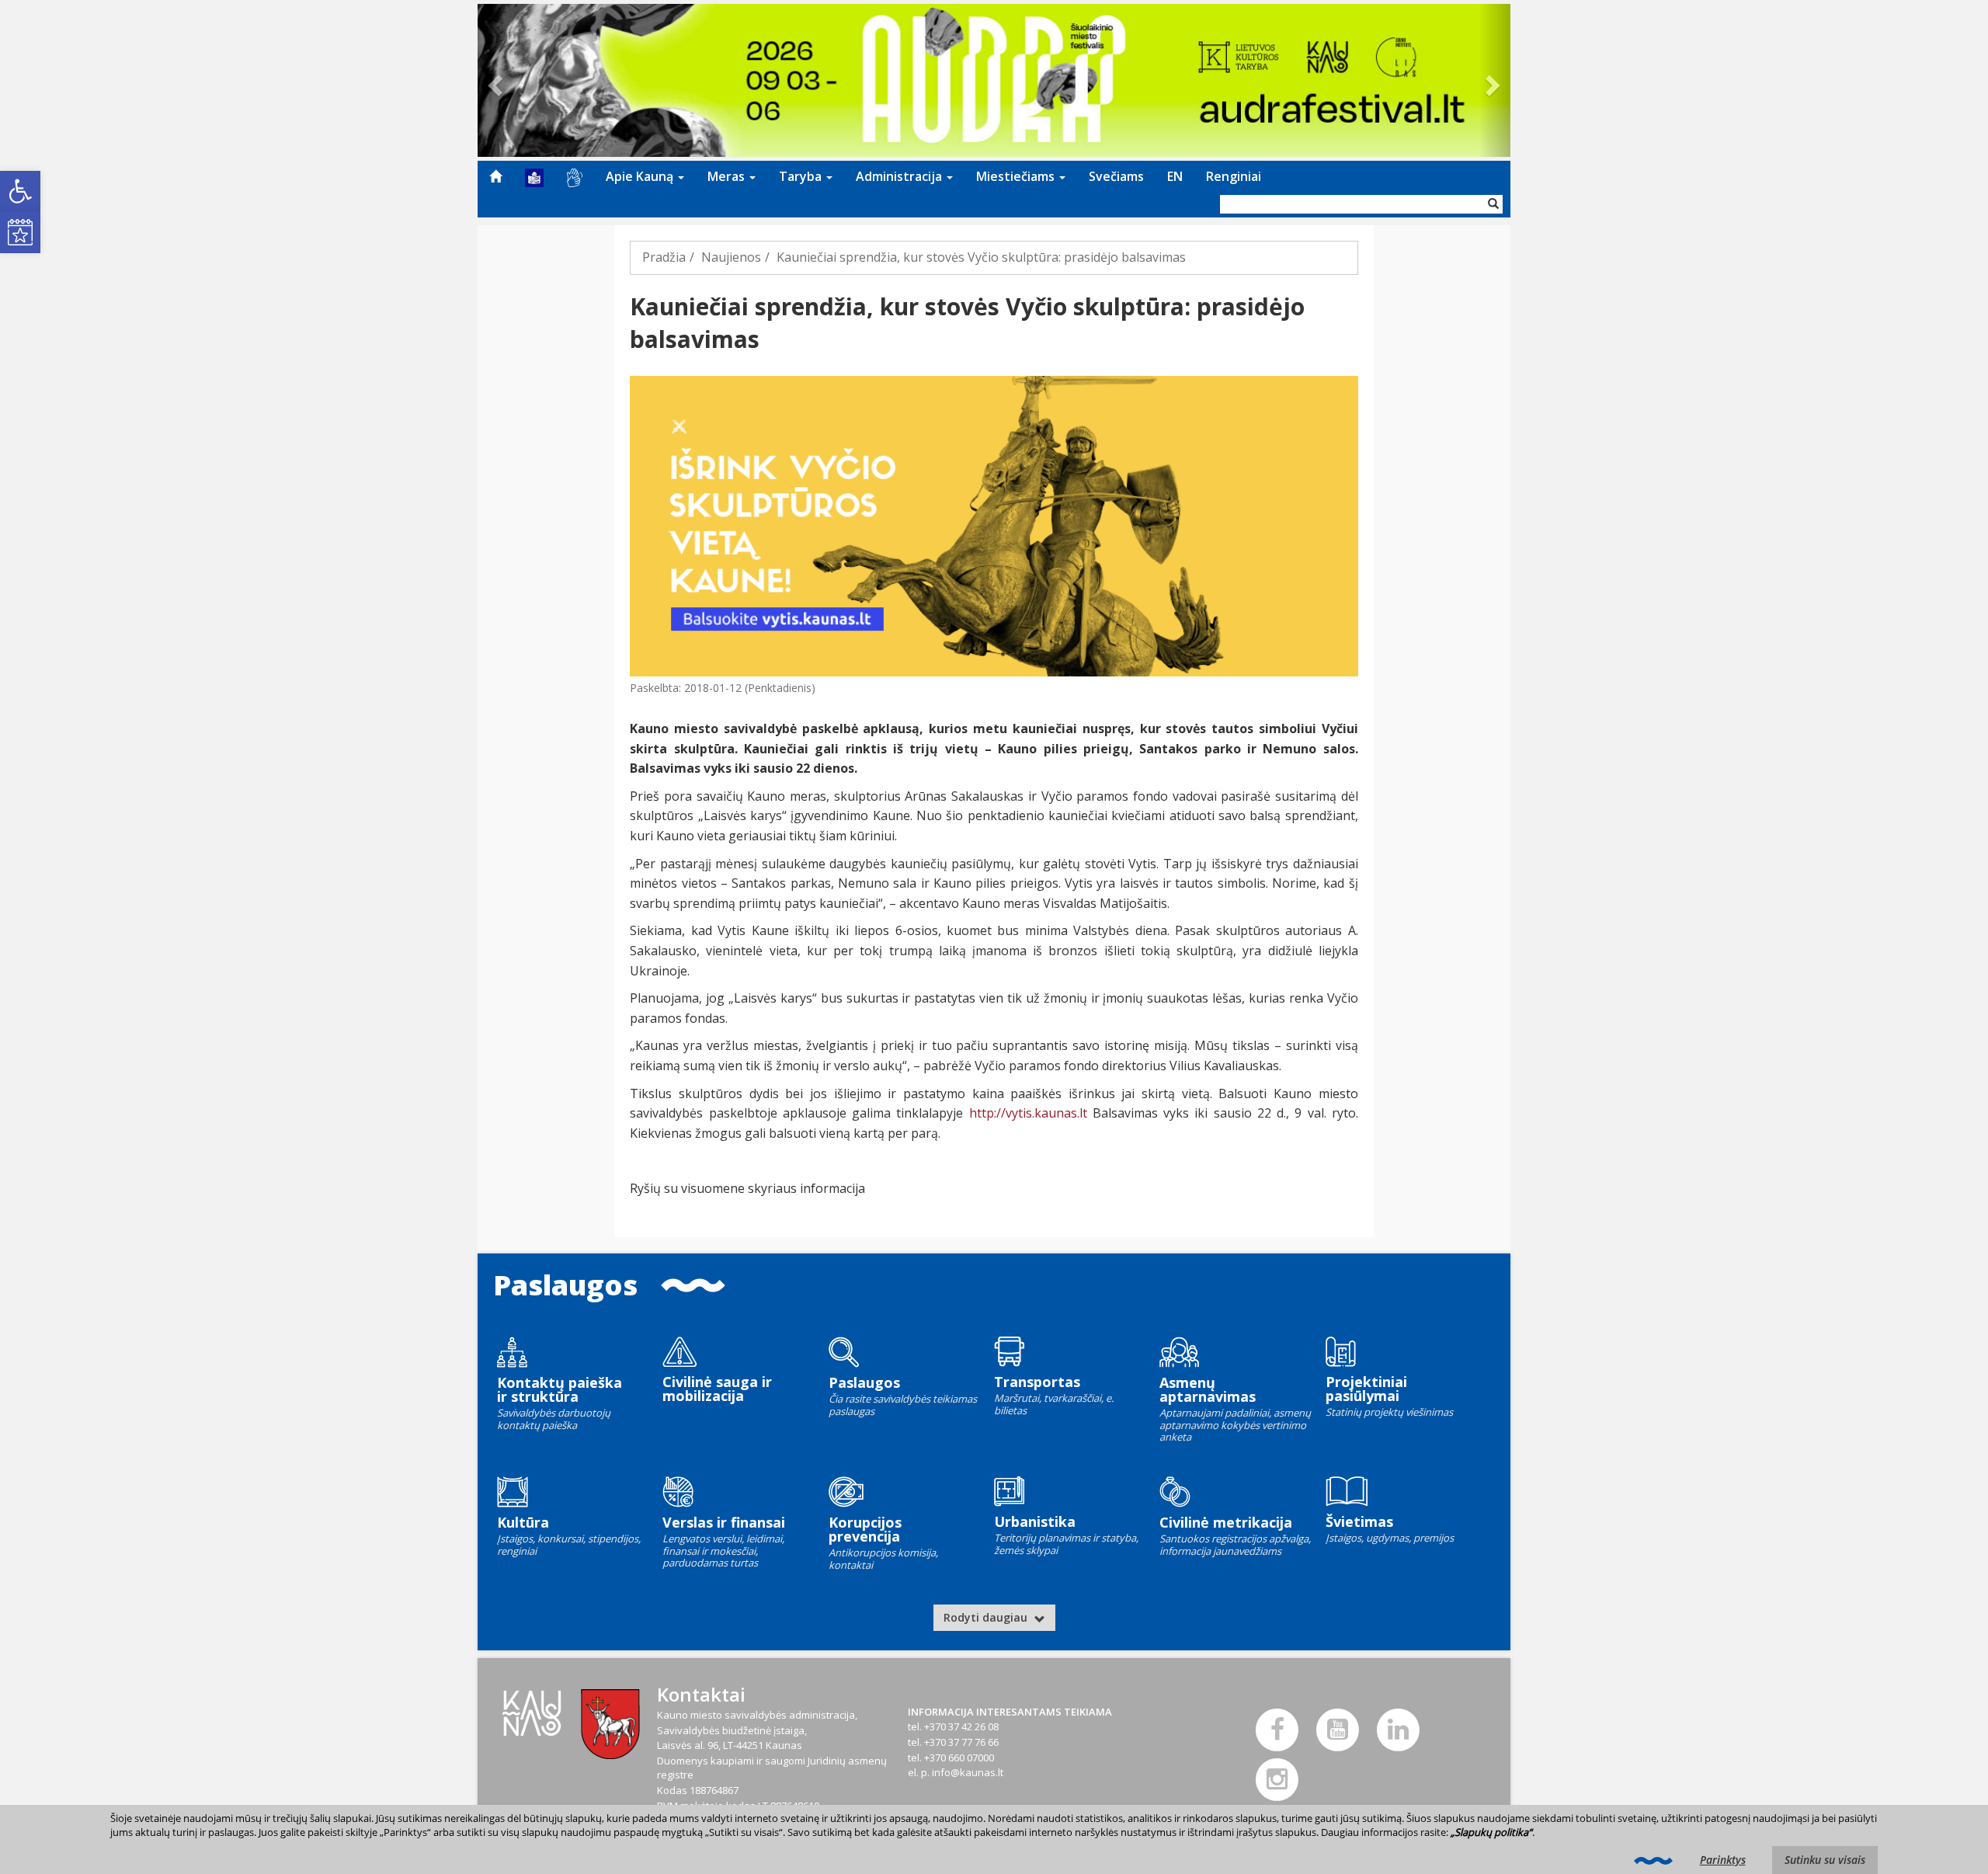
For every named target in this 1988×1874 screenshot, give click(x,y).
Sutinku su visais (1825, 1860)
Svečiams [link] (1116, 176)
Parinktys (1723, 1860)
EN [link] (1175, 176)
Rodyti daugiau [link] (987, 1617)
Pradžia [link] (664, 257)
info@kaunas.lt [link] (968, 1772)
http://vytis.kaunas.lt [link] (1028, 1113)
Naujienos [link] (731, 257)
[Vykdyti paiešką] (1493, 204)
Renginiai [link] (1234, 176)
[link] (20, 191)
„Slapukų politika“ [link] (1491, 1832)
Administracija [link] (900, 176)
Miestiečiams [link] (1017, 176)
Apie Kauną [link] (641, 176)
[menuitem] (495, 176)
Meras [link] (728, 176)
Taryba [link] (802, 176)
